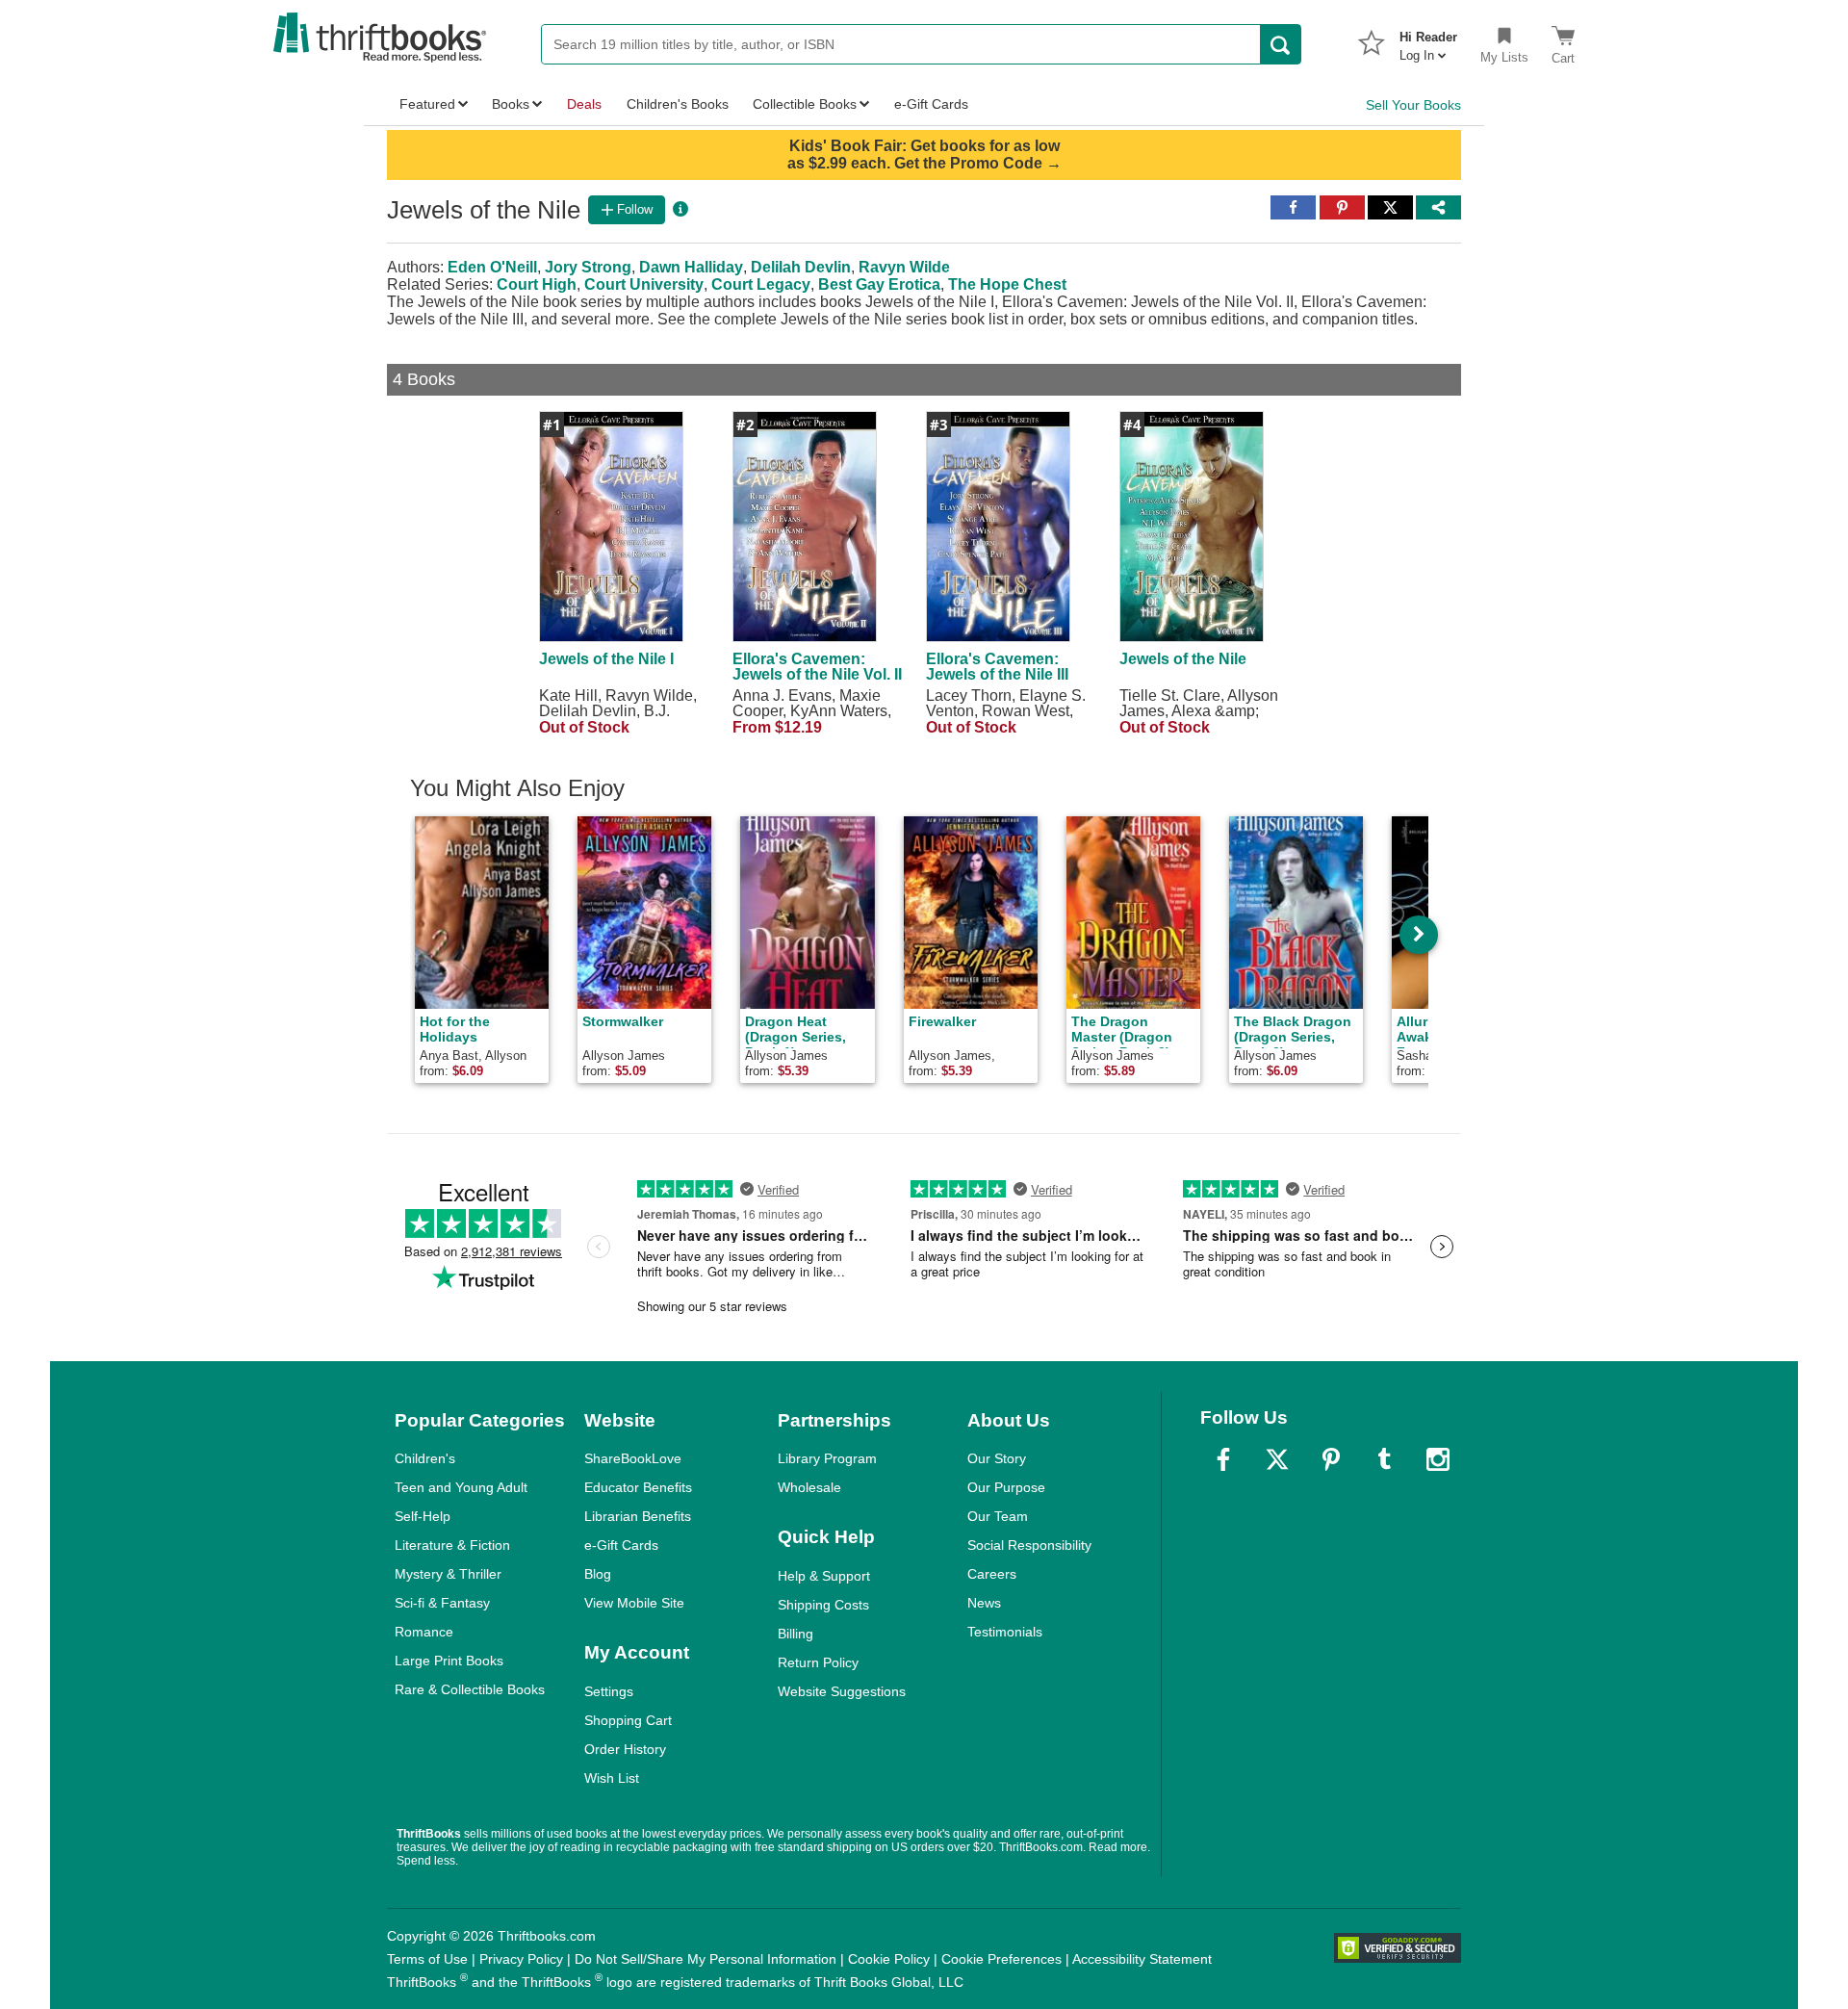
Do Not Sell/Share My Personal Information (706, 1959)
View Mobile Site (634, 1603)
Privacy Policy (521, 1959)
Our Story (997, 1458)
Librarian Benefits (638, 1516)
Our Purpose (1006, 1487)
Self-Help (423, 1516)
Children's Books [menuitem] (678, 104)
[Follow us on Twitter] (1277, 1459)
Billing (796, 1634)
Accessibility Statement (1142, 1959)
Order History (625, 1749)
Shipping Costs (823, 1605)
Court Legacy (761, 284)
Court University (644, 284)
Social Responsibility (1029, 1545)
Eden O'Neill (492, 267)
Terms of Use (427, 1959)
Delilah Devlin (801, 267)
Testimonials (1005, 1632)
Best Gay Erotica (879, 284)
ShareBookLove (633, 1458)
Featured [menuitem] (427, 104)
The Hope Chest (1007, 284)
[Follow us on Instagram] (1438, 1459)
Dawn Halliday (691, 267)
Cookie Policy (889, 1959)
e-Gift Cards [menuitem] (931, 104)
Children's (425, 1458)
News (984, 1603)
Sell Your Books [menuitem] (1413, 105)
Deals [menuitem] (584, 104)
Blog (598, 1574)
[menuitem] (1428, 40)
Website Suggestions (842, 1691)
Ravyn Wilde (904, 267)
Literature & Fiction (452, 1545)
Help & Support (824, 1576)
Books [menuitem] (511, 104)
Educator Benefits (638, 1487)
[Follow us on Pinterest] (1331, 1459)
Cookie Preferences (1001, 1959)
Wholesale (809, 1487)
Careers (992, 1574)
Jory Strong (588, 267)
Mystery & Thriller (448, 1574)
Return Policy (818, 1662)
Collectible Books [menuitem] (805, 104)
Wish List (612, 1778)
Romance (424, 1632)
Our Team (998, 1516)
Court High (537, 284)
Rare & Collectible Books (470, 1689)
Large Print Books (449, 1661)
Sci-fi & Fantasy (442, 1603)
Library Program (827, 1458)
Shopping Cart (628, 1720)
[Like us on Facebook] (1223, 1459)
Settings (609, 1691)
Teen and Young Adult (461, 1487)
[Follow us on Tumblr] (1384, 1459)
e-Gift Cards (621, 1545)
